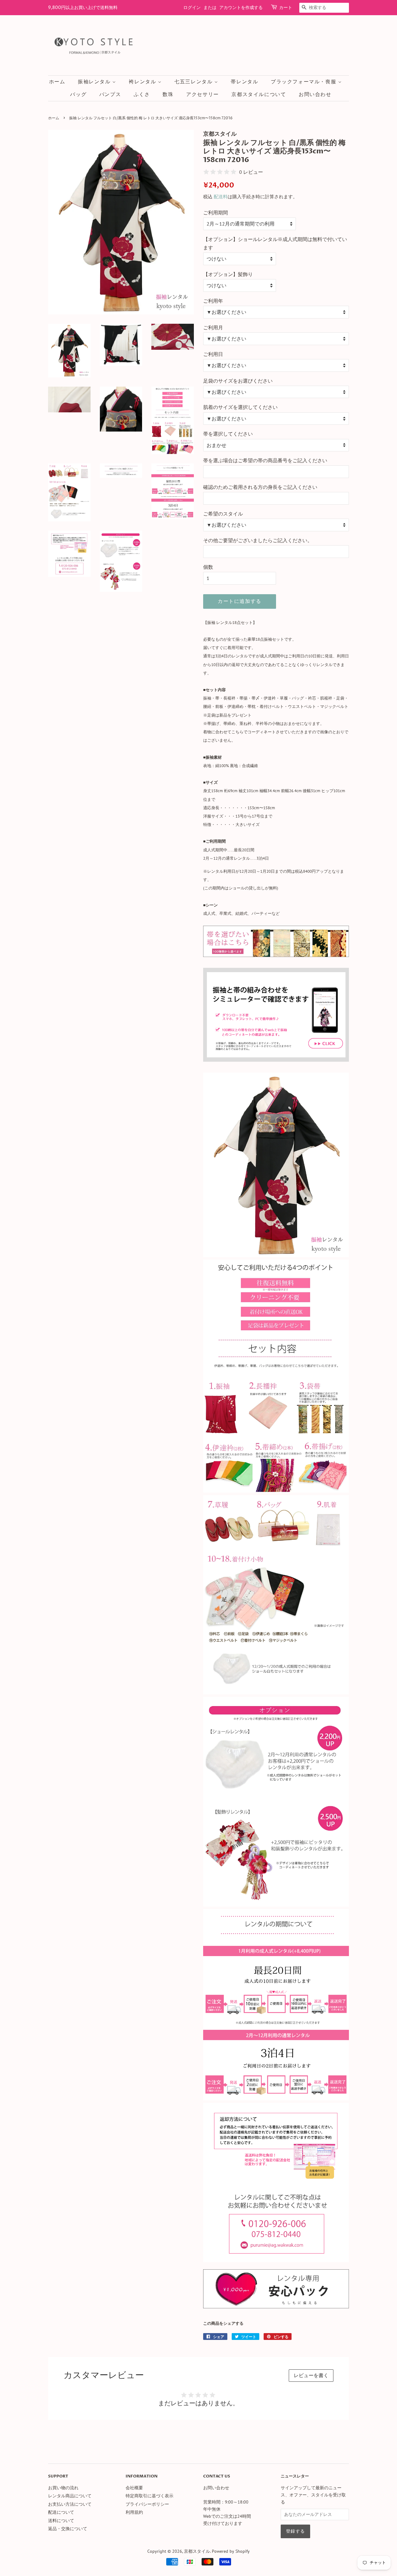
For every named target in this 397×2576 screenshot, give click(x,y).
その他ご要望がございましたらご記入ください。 (258, 540)
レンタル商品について (70, 2496)
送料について (61, 2521)
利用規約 (134, 2512)
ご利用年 (213, 301)
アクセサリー (203, 94)
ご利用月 (213, 327)
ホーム (57, 82)
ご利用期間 (216, 213)
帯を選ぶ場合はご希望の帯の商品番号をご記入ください (265, 460)
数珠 (168, 94)
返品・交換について (68, 2529)
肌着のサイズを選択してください (240, 407)
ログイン (192, 8)
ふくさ (142, 94)
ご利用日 (213, 354)
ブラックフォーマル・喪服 (304, 82)
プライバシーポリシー (147, 2504)
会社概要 (134, 2488)
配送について (61, 2512)
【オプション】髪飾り (228, 274)
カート (286, 8)
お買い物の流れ (63, 2488)
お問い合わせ (315, 94)
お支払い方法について (70, 2504)
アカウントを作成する (241, 8)
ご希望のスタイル (223, 514)
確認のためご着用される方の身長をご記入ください (260, 487)
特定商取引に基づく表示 (149, 2496)
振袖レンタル (95, 82)
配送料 (221, 197)
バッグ (78, 94)
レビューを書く (311, 2375)
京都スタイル (197, 2551)
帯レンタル (244, 82)
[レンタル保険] (276, 2306)
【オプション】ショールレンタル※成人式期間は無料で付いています (275, 243)
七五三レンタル (194, 82)
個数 (208, 567)
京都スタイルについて (259, 94)
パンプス (110, 94)
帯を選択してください (228, 434)
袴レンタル (143, 82)
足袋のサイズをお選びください (238, 381)
